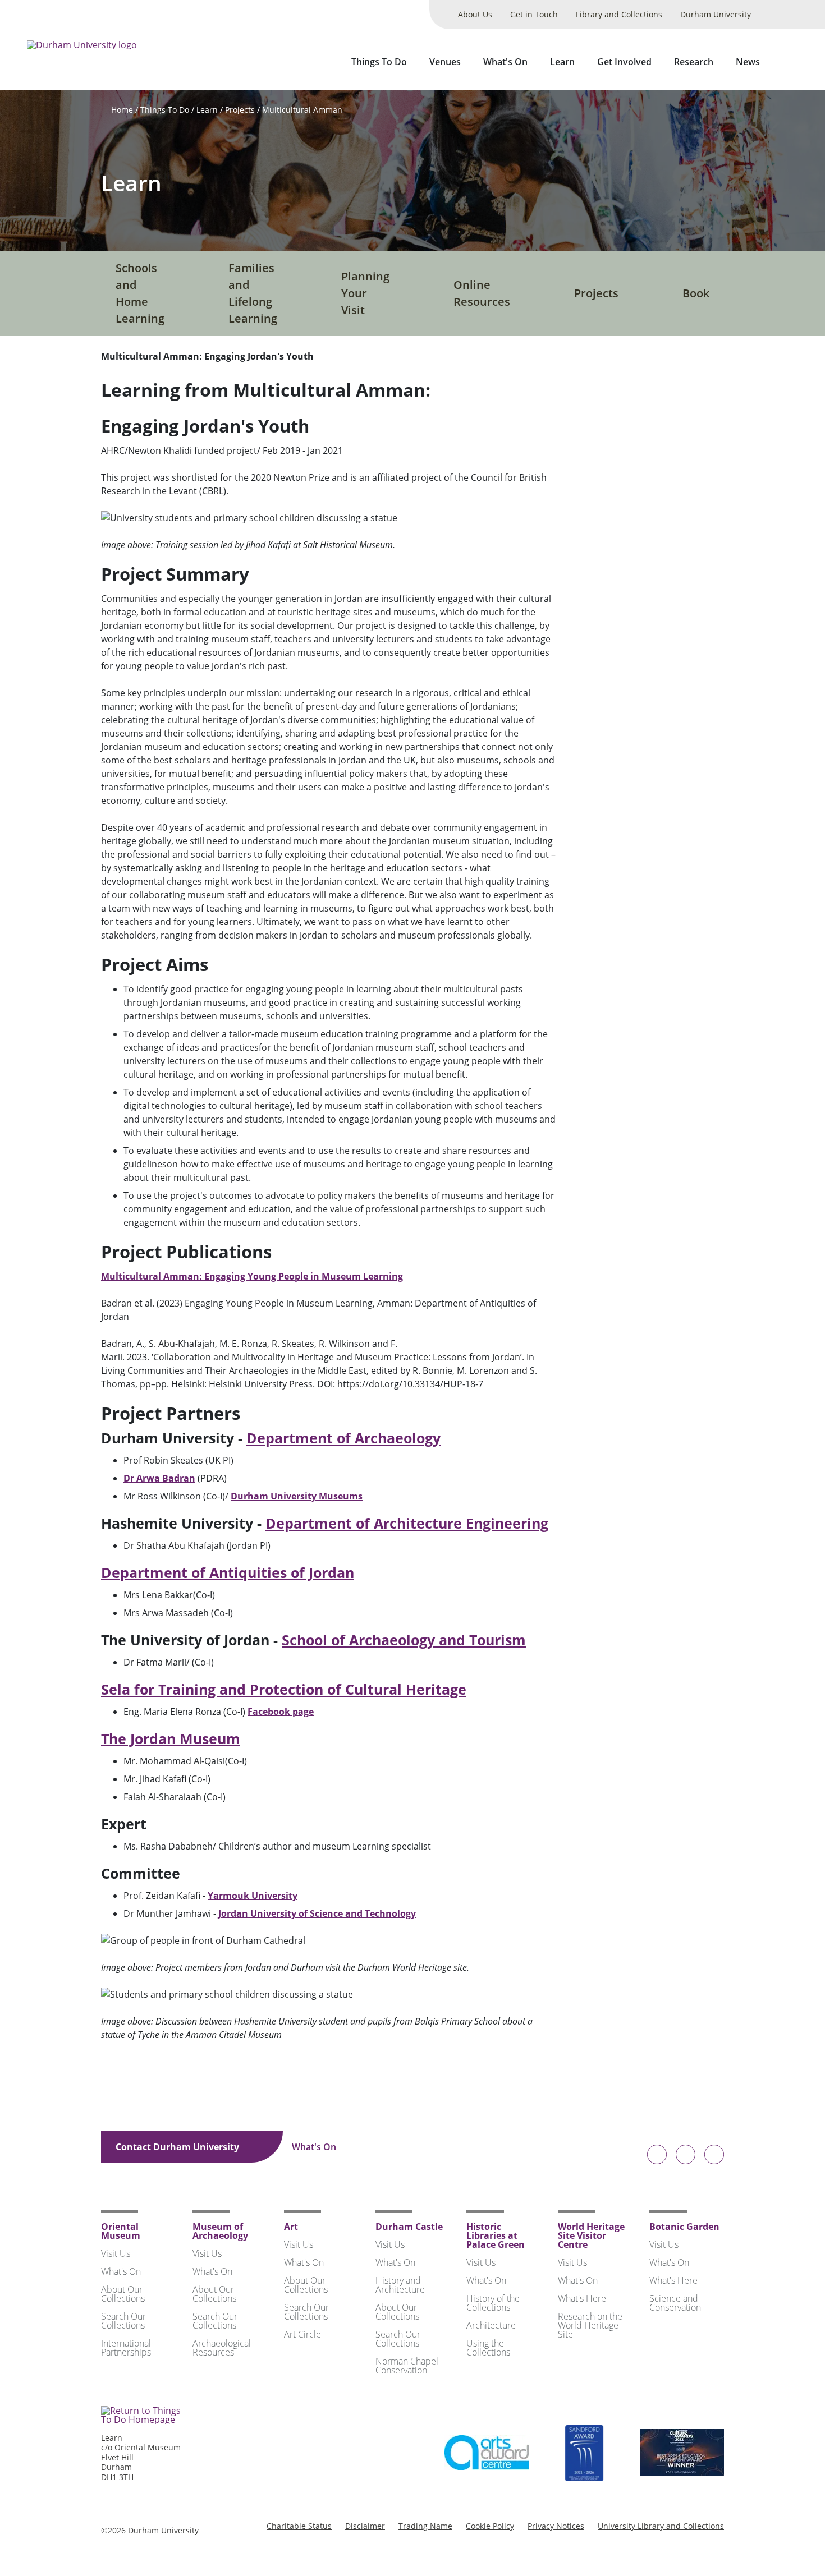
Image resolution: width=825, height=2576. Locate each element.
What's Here (582, 2298)
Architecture (491, 2325)
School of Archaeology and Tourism (404, 1640)
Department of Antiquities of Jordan (228, 1572)
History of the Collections (493, 2303)
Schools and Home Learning (140, 293)
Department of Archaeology (343, 1438)
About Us (475, 14)
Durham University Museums (297, 1496)
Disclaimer (365, 2526)
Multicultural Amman (302, 110)
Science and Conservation (675, 2303)
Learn (562, 62)
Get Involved (624, 62)
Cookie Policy (490, 2526)
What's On (505, 62)
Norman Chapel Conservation (407, 2366)
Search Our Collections (123, 2321)
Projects (240, 110)
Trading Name (425, 2526)
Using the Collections (488, 2348)
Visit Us (116, 2253)
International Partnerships (126, 2348)
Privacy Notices (556, 2526)
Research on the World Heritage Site (590, 2325)
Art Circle (302, 2334)
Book (696, 293)
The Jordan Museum (171, 1738)
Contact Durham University (178, 2147)
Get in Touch (534, 14)
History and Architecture (400, 2285)
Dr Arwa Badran (159, 1478)
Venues (445, 62)
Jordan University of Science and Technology (317, 1913)
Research (694, 62)
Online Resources (482, 293)
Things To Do (379, 62)
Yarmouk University (253, 1896)
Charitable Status (299, 2526)
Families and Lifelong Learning (253, 293)
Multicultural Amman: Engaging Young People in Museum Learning (252, 1276)
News (748, 62)
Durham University (716, 14)
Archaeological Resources (222, 2348)
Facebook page (281, 1712)
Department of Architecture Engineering (407, 1523)
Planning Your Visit (365, 293)
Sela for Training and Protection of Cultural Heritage (284, 1689)
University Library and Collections (661, 2526)
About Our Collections (123, 2294)
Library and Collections (619, 14)
